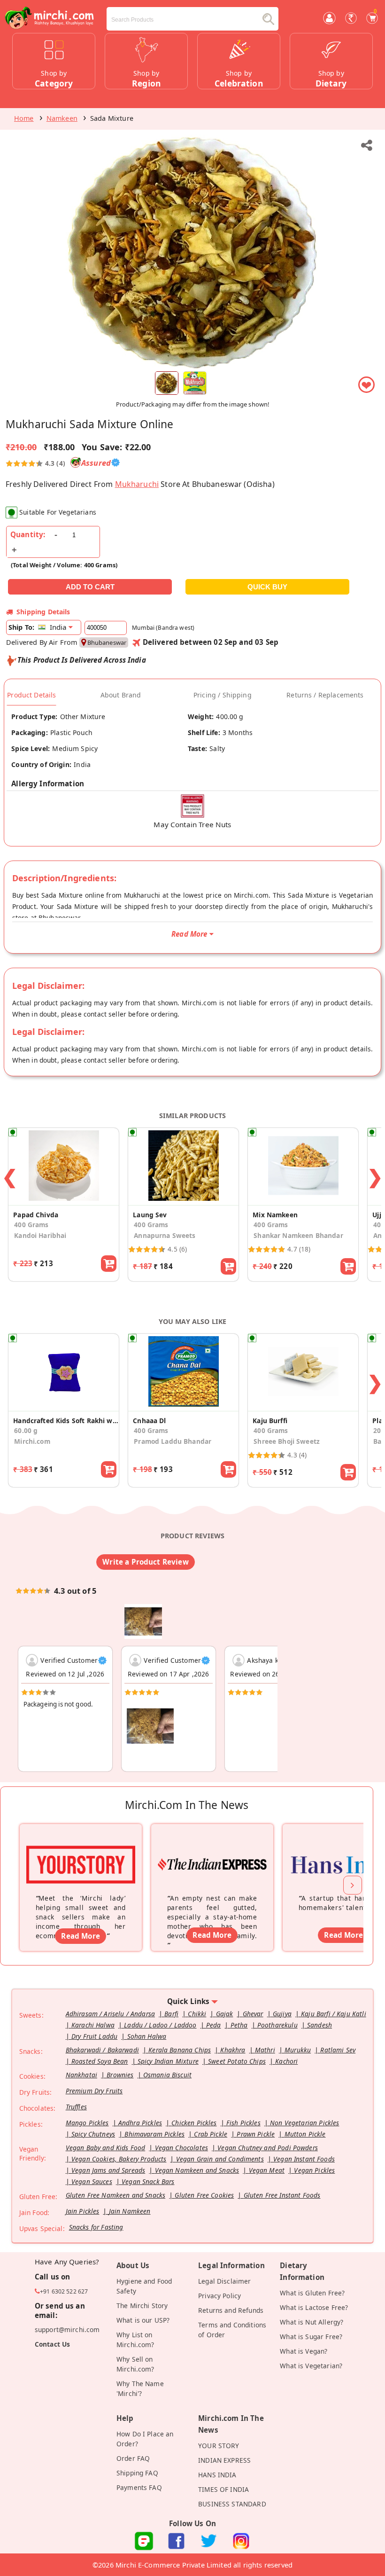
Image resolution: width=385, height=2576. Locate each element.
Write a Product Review (145, 1562)
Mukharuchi (137, 484)
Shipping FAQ (137, 2473)
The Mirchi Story (142, 2306)
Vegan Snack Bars (148, 2181)
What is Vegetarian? (311, 2366)
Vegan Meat (267, 2170)
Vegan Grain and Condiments (220, 2159)
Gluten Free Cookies (204, 2195)
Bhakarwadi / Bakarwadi (102, 2050)
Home (24, 118)
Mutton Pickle (305, 2134)
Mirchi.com (32, 1441)
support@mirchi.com (67, 2329)
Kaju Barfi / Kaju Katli (334, 2014)
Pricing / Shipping (223, 695)
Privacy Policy (219, 2296)
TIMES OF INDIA (223, 2489)
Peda (214, 2025)
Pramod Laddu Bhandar (173, 1441)
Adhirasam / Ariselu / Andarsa (110, 2014)
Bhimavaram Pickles (154, 2134)
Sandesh (320, 2025)
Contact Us (53, 2344)
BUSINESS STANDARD (232, 2504)
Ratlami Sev (338, 2050)
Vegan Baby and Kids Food (106, 2148)
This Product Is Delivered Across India (82, 660)
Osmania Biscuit (167, 2075)
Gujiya (282, 2014)
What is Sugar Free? (311, 2337)
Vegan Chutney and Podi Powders (268, 2148)
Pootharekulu (277, 2025)
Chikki (197, 2014)
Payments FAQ (139, 2487)
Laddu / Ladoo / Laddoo (160, 2025)
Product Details (31, 695)
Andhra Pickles (140, 2123)
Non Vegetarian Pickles (304, 2123)
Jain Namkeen (130, 2211)
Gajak (225, 2014)
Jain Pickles (83, 2211)
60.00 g (26, 1430)
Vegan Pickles (314, 2170)
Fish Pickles (243, 2123)
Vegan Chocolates (181, 2148)
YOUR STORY (219, 2446)
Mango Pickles (87, 2123)
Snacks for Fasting (96, 2227)
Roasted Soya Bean (100, 2061)
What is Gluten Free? (312, 2293)
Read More (80, 1936)
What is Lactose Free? (314, 2307)
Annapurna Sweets (165, 1235)
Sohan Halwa (147, 2036)
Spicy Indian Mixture (168, 2061)
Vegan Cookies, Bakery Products (119, 2159)
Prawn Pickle (256, 2134)
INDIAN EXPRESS (224, 2460)
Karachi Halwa (93, 2025)
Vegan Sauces (92, 2181)
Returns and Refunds (231, 2310)
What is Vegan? (304, 2351)
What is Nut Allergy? (312, 2322)
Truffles (76, 2107)
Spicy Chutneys (93, 2134)
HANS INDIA (217, 2475)
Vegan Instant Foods (304, 2159)
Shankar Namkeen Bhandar (298, 1235)
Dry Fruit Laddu (94, 2036)
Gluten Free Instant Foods (282, 2195)
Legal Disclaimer (224, 2281)
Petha (239, 2025)
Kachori (286, 2061)
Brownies (120, 2075)
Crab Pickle (211, 2134)
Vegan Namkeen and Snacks (197, 2170)
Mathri (265, 2050)
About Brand (121, 695)
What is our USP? (143, 2320)
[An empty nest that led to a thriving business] (212, 1852)
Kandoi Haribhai (40, 1235)
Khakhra (233, 2050)
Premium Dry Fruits (94, 2091)
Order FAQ (133, 2458)
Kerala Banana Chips (180, 2050)
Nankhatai (81, 2075)
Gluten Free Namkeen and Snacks (116, 2195)
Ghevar (253, 2014)
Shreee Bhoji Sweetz (287, 1441)
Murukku (298, 2050)
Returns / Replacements (325, 695)
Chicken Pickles (194, 2123)
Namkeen (62, 118)
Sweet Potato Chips (237, 2061)
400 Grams (31, 1225)
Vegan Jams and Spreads (108, 2170)
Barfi (171, 2014)
